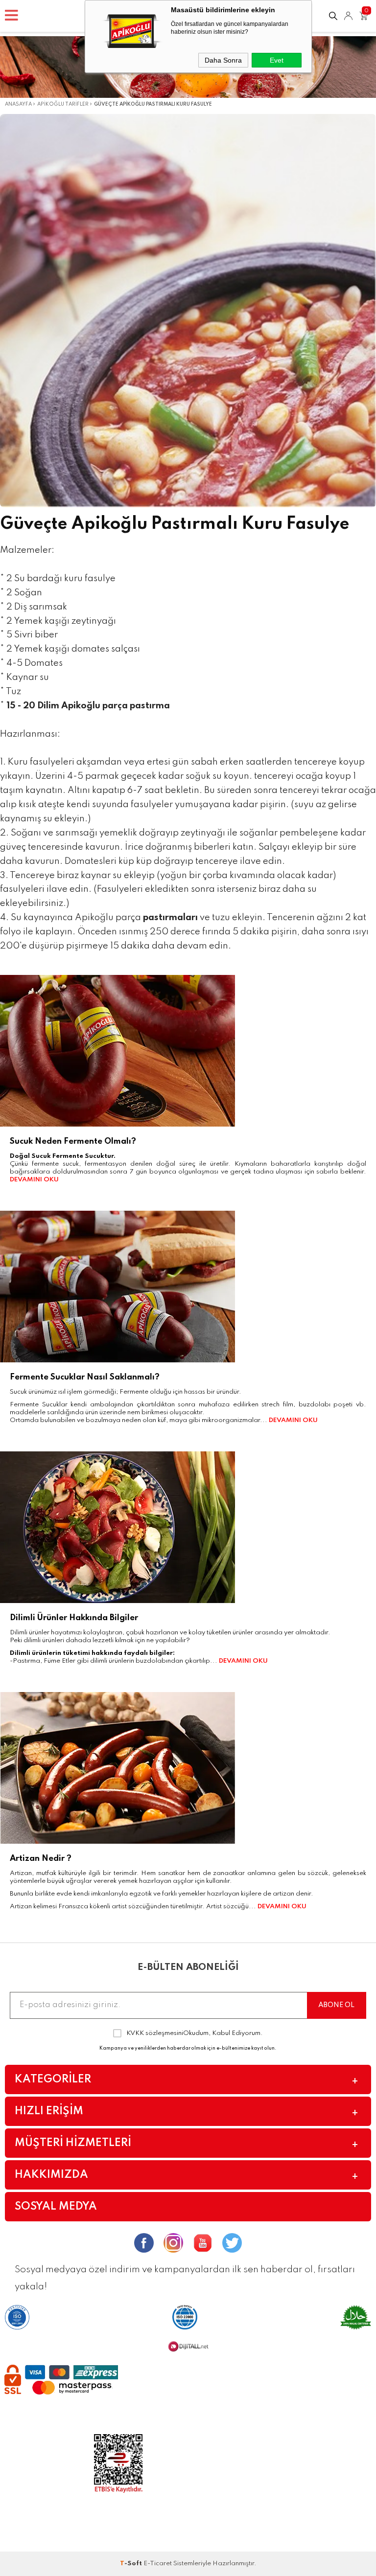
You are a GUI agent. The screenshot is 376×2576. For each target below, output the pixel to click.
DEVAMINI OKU (34, 1180)
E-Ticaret (158, 2564)
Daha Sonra (223, 60)
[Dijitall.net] (188, 2350)
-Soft (132, 2564)
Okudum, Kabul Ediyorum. (195, 2033)
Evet (277, 60)
